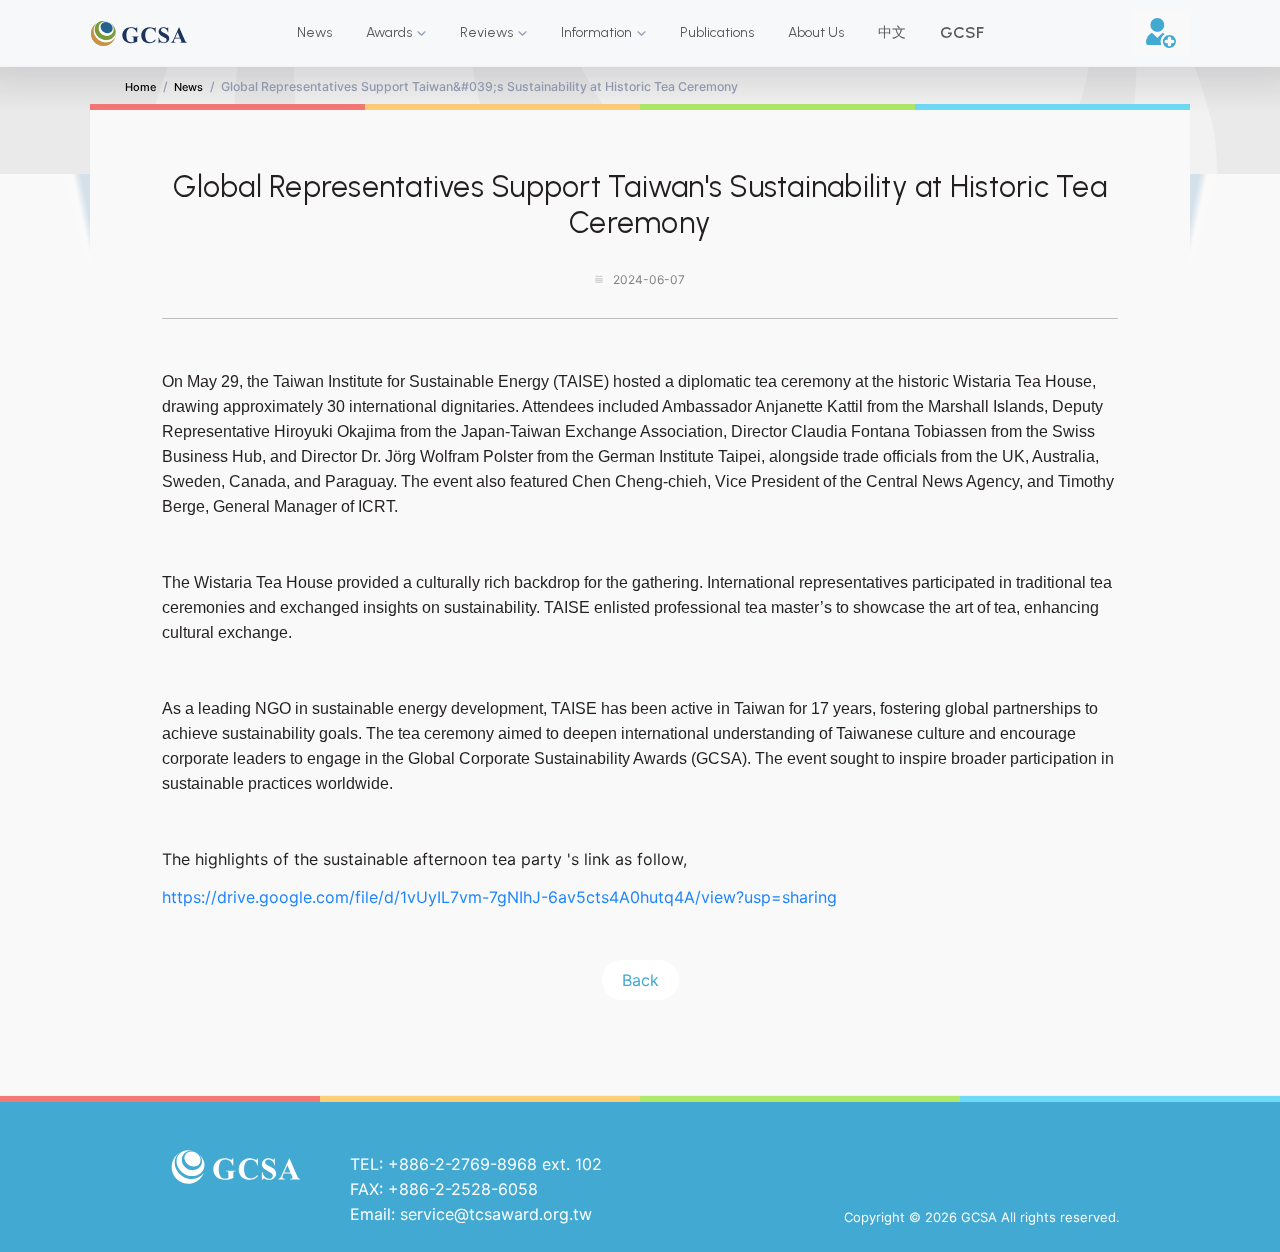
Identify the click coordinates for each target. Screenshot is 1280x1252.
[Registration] (1161, 33)
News (188, 87)
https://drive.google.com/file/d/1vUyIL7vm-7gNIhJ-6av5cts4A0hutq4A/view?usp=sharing (499, 897)
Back (640, 980)
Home (140, 87)
